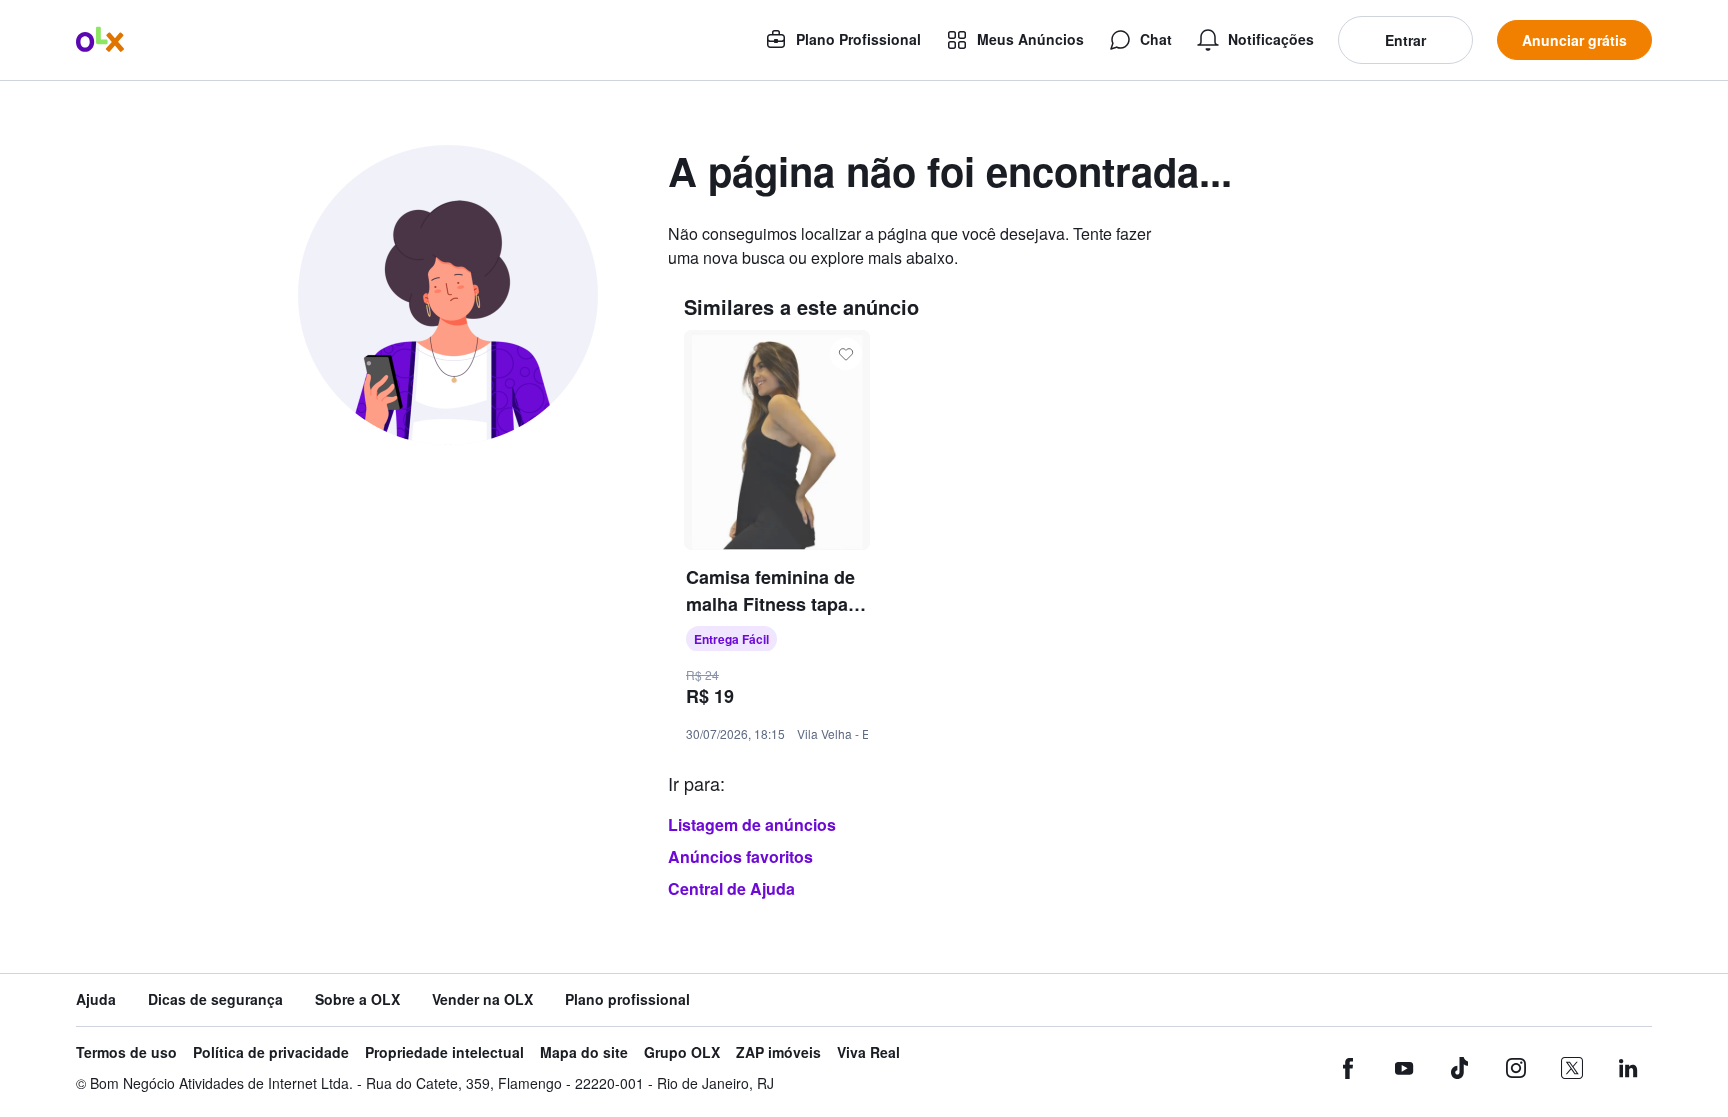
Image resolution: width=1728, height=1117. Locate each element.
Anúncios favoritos (740, 856)
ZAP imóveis (778, 1052)
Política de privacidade (271, 1052)
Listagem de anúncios (752, 824)
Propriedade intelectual (444, 1052)
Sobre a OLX (357, 999)
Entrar (1405, 40)
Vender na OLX (482, 999)
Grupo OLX (682, 1052)
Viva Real (868, 1052)
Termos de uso (126, 1052)
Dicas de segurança (215, 999)
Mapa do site (584, 1052)
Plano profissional (627, 999)
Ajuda (96, 999)
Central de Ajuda (731, 888)
